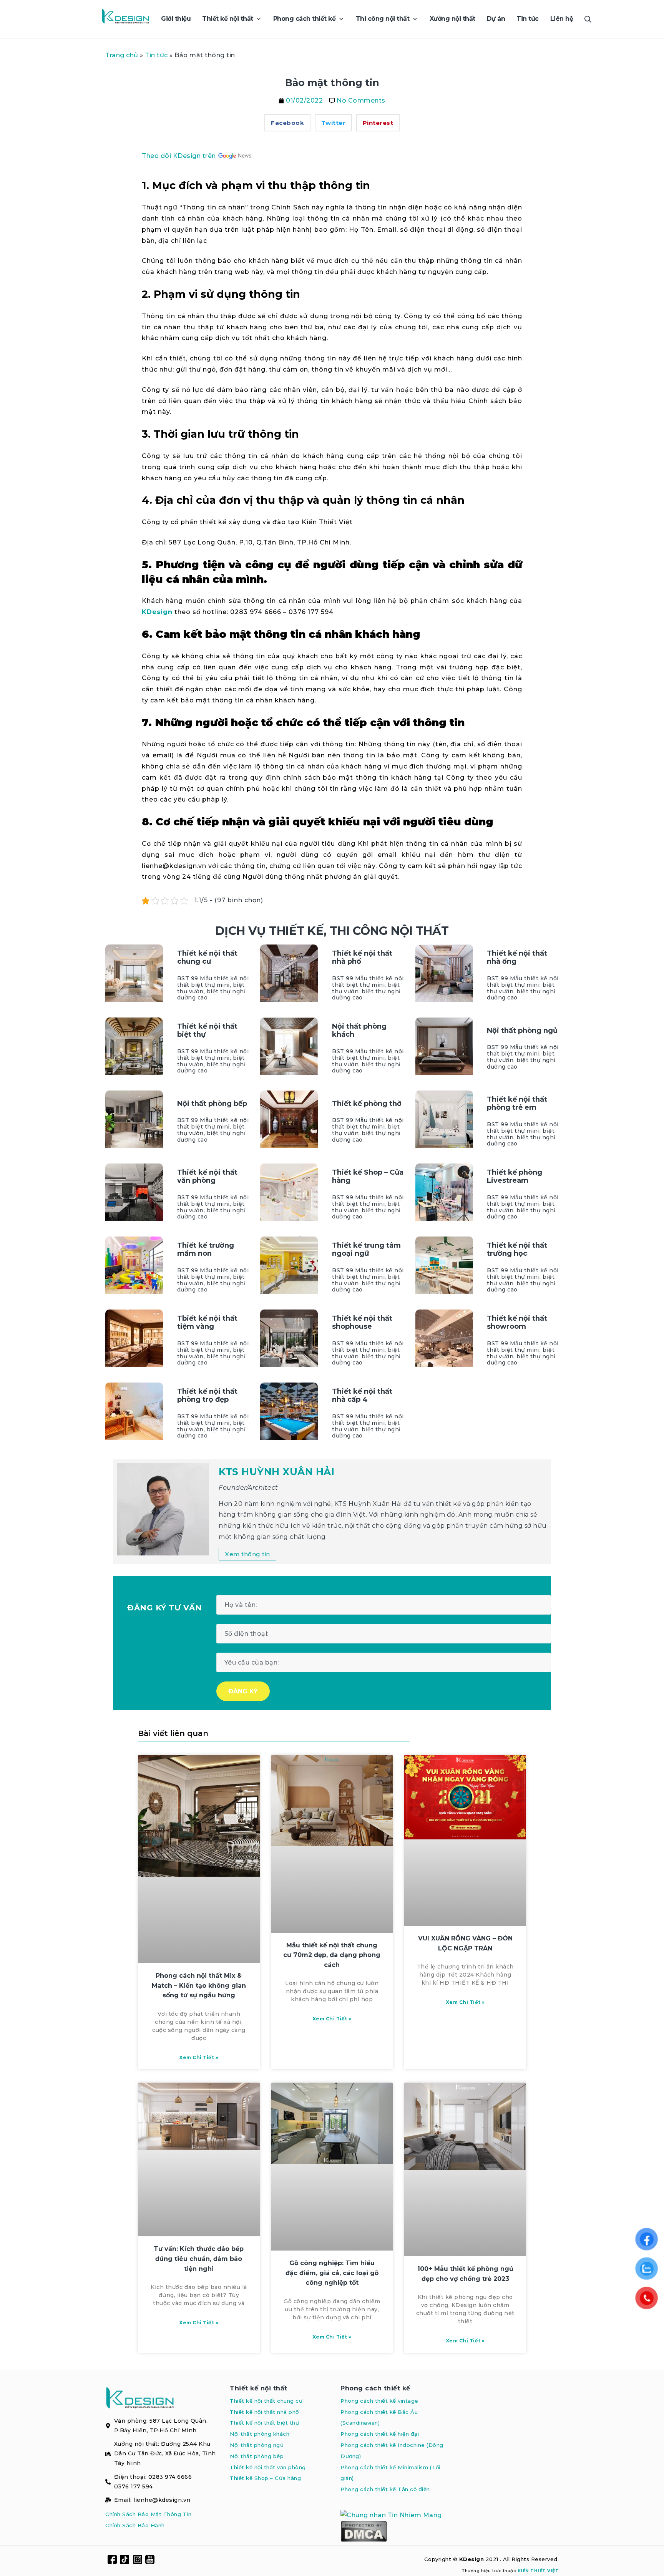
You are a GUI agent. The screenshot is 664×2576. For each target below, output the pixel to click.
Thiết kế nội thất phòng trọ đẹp (207, 1396)
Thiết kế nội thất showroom (517, 1323)
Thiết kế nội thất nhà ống (517, 958)
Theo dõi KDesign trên (180, 156)
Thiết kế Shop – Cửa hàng (368, 1177)
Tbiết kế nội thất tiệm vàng (207, 1323)
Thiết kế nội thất (259, 2388)
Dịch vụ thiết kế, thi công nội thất (332, 931)
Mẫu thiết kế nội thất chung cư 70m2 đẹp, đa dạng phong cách (332, 1955)
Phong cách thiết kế (375, 2388)
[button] (287, 123)
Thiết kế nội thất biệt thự (207, 1031)
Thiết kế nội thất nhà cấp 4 (362, 1396)
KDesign (157, 612)
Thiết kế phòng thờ (367, 1104)
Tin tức (156, 55)
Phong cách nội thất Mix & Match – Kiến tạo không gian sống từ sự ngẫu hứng (199, 1985)
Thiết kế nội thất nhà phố (362, 958)
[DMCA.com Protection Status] (364, 2531)
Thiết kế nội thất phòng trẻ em (517, 1104)
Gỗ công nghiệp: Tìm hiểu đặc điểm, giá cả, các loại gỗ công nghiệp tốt (332, 2273)
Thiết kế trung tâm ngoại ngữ (366, 1250)
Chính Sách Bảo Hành (135, 2525)
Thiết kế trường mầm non (206, 1250)
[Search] (588, 19)
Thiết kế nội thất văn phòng (207, 1177)
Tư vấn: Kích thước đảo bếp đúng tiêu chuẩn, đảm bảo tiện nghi (199, 2259)
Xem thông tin (247, 1554)
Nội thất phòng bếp (212, 1104)
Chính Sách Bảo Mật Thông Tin (148, 2514)
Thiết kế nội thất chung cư (207, 958)
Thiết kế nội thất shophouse (362, 1323)
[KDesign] (125, 19)
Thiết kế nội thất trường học (517, 1250)
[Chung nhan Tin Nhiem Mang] (391, 2515)
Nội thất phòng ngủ (522, 1031)
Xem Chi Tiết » (199, 2057)
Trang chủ (122, 55)
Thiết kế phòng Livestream (515, 1177)
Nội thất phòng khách (359, 1031)
